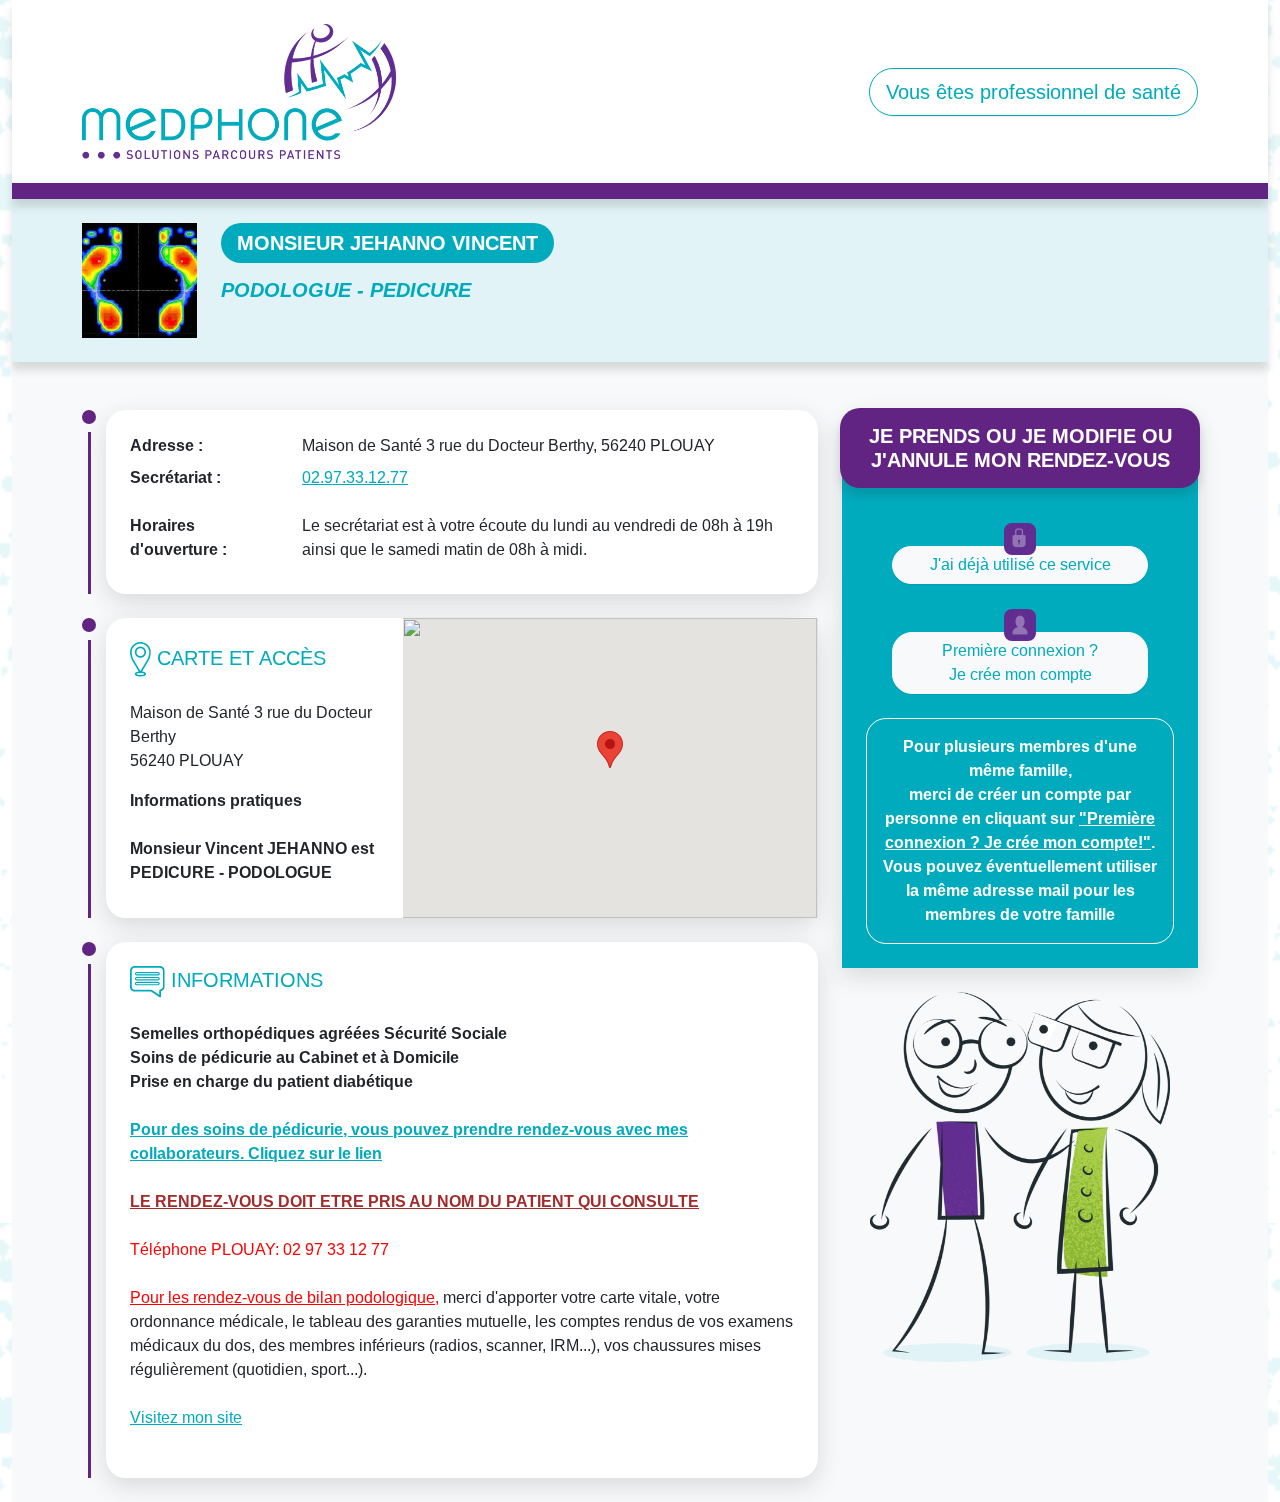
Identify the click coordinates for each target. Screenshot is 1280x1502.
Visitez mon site (186, 1417)
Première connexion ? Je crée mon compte (1020, 662)
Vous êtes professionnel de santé (1033, 92)
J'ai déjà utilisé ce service (1020, 564)
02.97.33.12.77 (355, 477)
